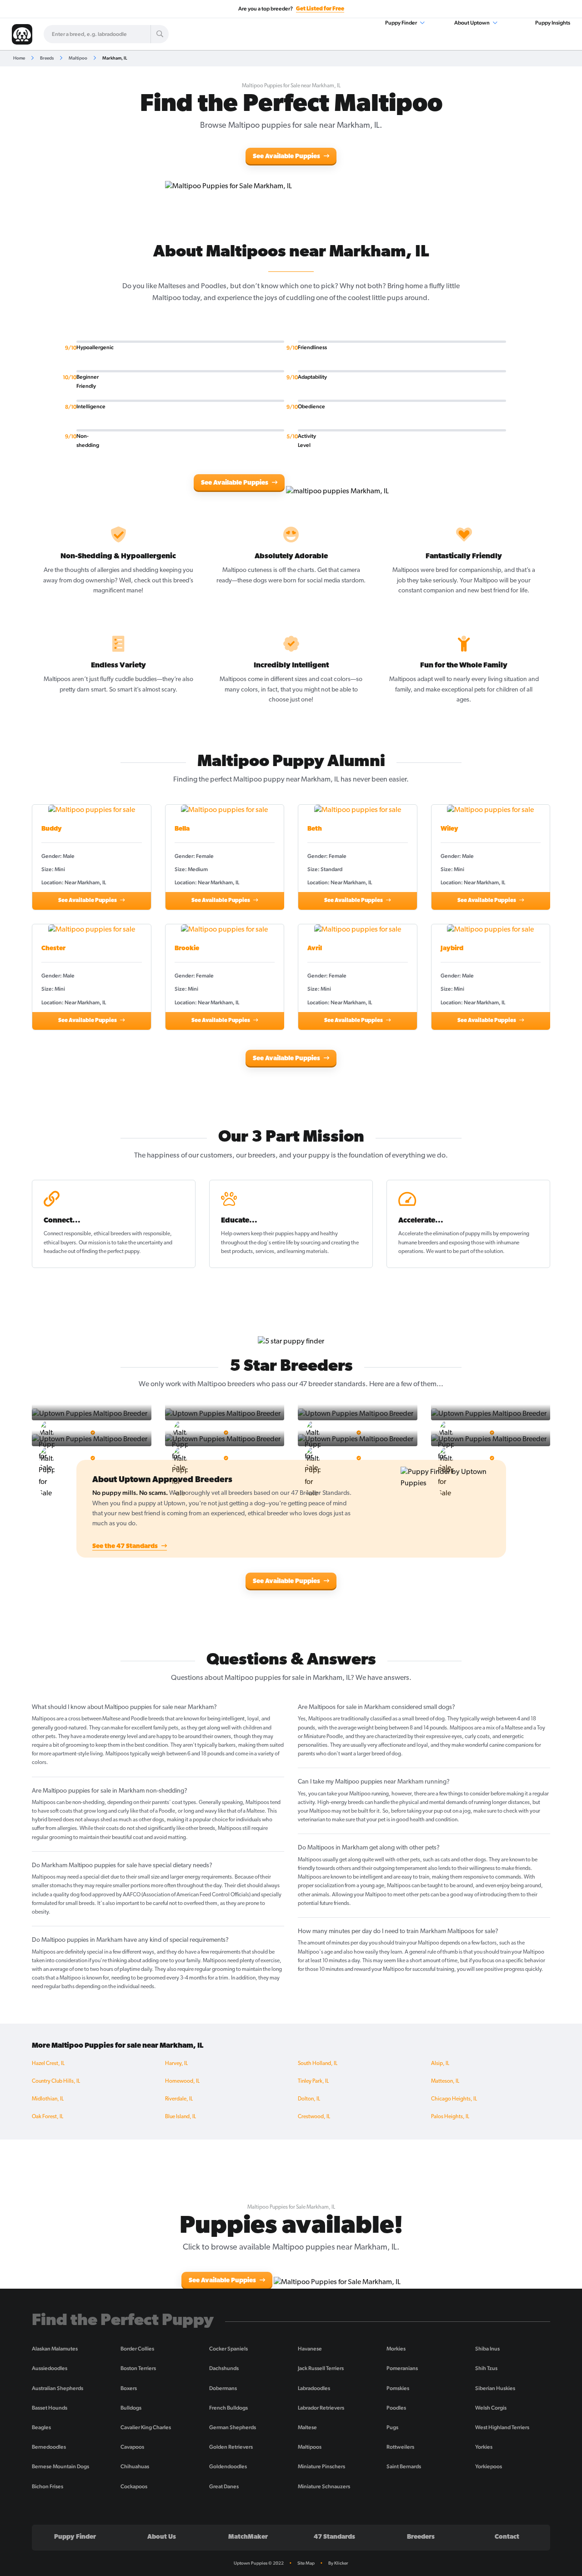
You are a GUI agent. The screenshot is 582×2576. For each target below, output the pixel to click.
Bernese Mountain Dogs (60, 2466)
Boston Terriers (138, 2368)
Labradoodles (314, 2388)
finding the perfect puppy (110, 1252)
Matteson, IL (445, 2081)
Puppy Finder (401, 23)
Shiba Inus (487, 2349)
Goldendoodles (228, 2466)
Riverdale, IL (179, 2099)
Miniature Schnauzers (324, 2486)
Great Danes (224, 2486)
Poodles (396, 2408)
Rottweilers (400, 2447)
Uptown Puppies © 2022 (259, 2563)
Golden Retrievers (231, 2447)
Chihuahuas (135, 2466)
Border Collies (137, 2349)
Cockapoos (134, 2486)
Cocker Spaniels (228, 2349)
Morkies (396, 2349)
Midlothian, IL (48, 2099)
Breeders (421, 2537)
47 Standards (334, 2537)
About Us (162, 2537)
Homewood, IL (182, 2081)
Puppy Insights (553, 23)
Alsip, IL (440, 2064)
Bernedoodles (49, 2447)
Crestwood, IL (314, 2117)
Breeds (47, 58)
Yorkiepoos (489, 2466)
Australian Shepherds (58, 2388)
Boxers (129, 2388)
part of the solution (481, 1252)
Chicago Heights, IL (454, 2099)
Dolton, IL (309, 2099)
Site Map (306, 2563)
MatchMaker (248, 2537)
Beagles (41, 2427)
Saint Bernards (404, 2466)
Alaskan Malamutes (55, 2349)
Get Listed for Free (320, 9)
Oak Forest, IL (48, 2117)
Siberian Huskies (495, 2388)
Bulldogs (131, 2408)
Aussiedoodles (50, 2368)
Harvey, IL (176, 2064)
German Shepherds (233, 2427)
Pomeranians (402, 2368)
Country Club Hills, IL (56, 2081)
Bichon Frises (48, 2486)
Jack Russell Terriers (321, 2368)
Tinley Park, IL (313, 2081)
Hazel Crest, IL (48, 2064)
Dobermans (223, 2388)
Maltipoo (78, 58)
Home (19, 58)
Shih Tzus (486, 2368)
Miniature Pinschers (321, 2466)
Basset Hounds (50, 2408)
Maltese (307, 2427)
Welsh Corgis (491, 2408)
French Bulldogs (228, 2408)
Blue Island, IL (181, 2117)
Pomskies (398, 2388)
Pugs (392, 2427)
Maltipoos (310, 2447)
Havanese (310, 2349)
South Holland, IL (318, 2064)
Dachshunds (224, 2368)
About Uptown (472, 23)
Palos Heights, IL (450, 2117)
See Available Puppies (287, 157)
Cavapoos (132, 2447)
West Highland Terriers (502, 2427)
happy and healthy (316, 1234)
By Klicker (338, 2563)
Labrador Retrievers (321, 2408)
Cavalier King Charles (146, 2427)
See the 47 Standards (126, 1546)
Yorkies (484, 2447)
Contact (507, 2537)
